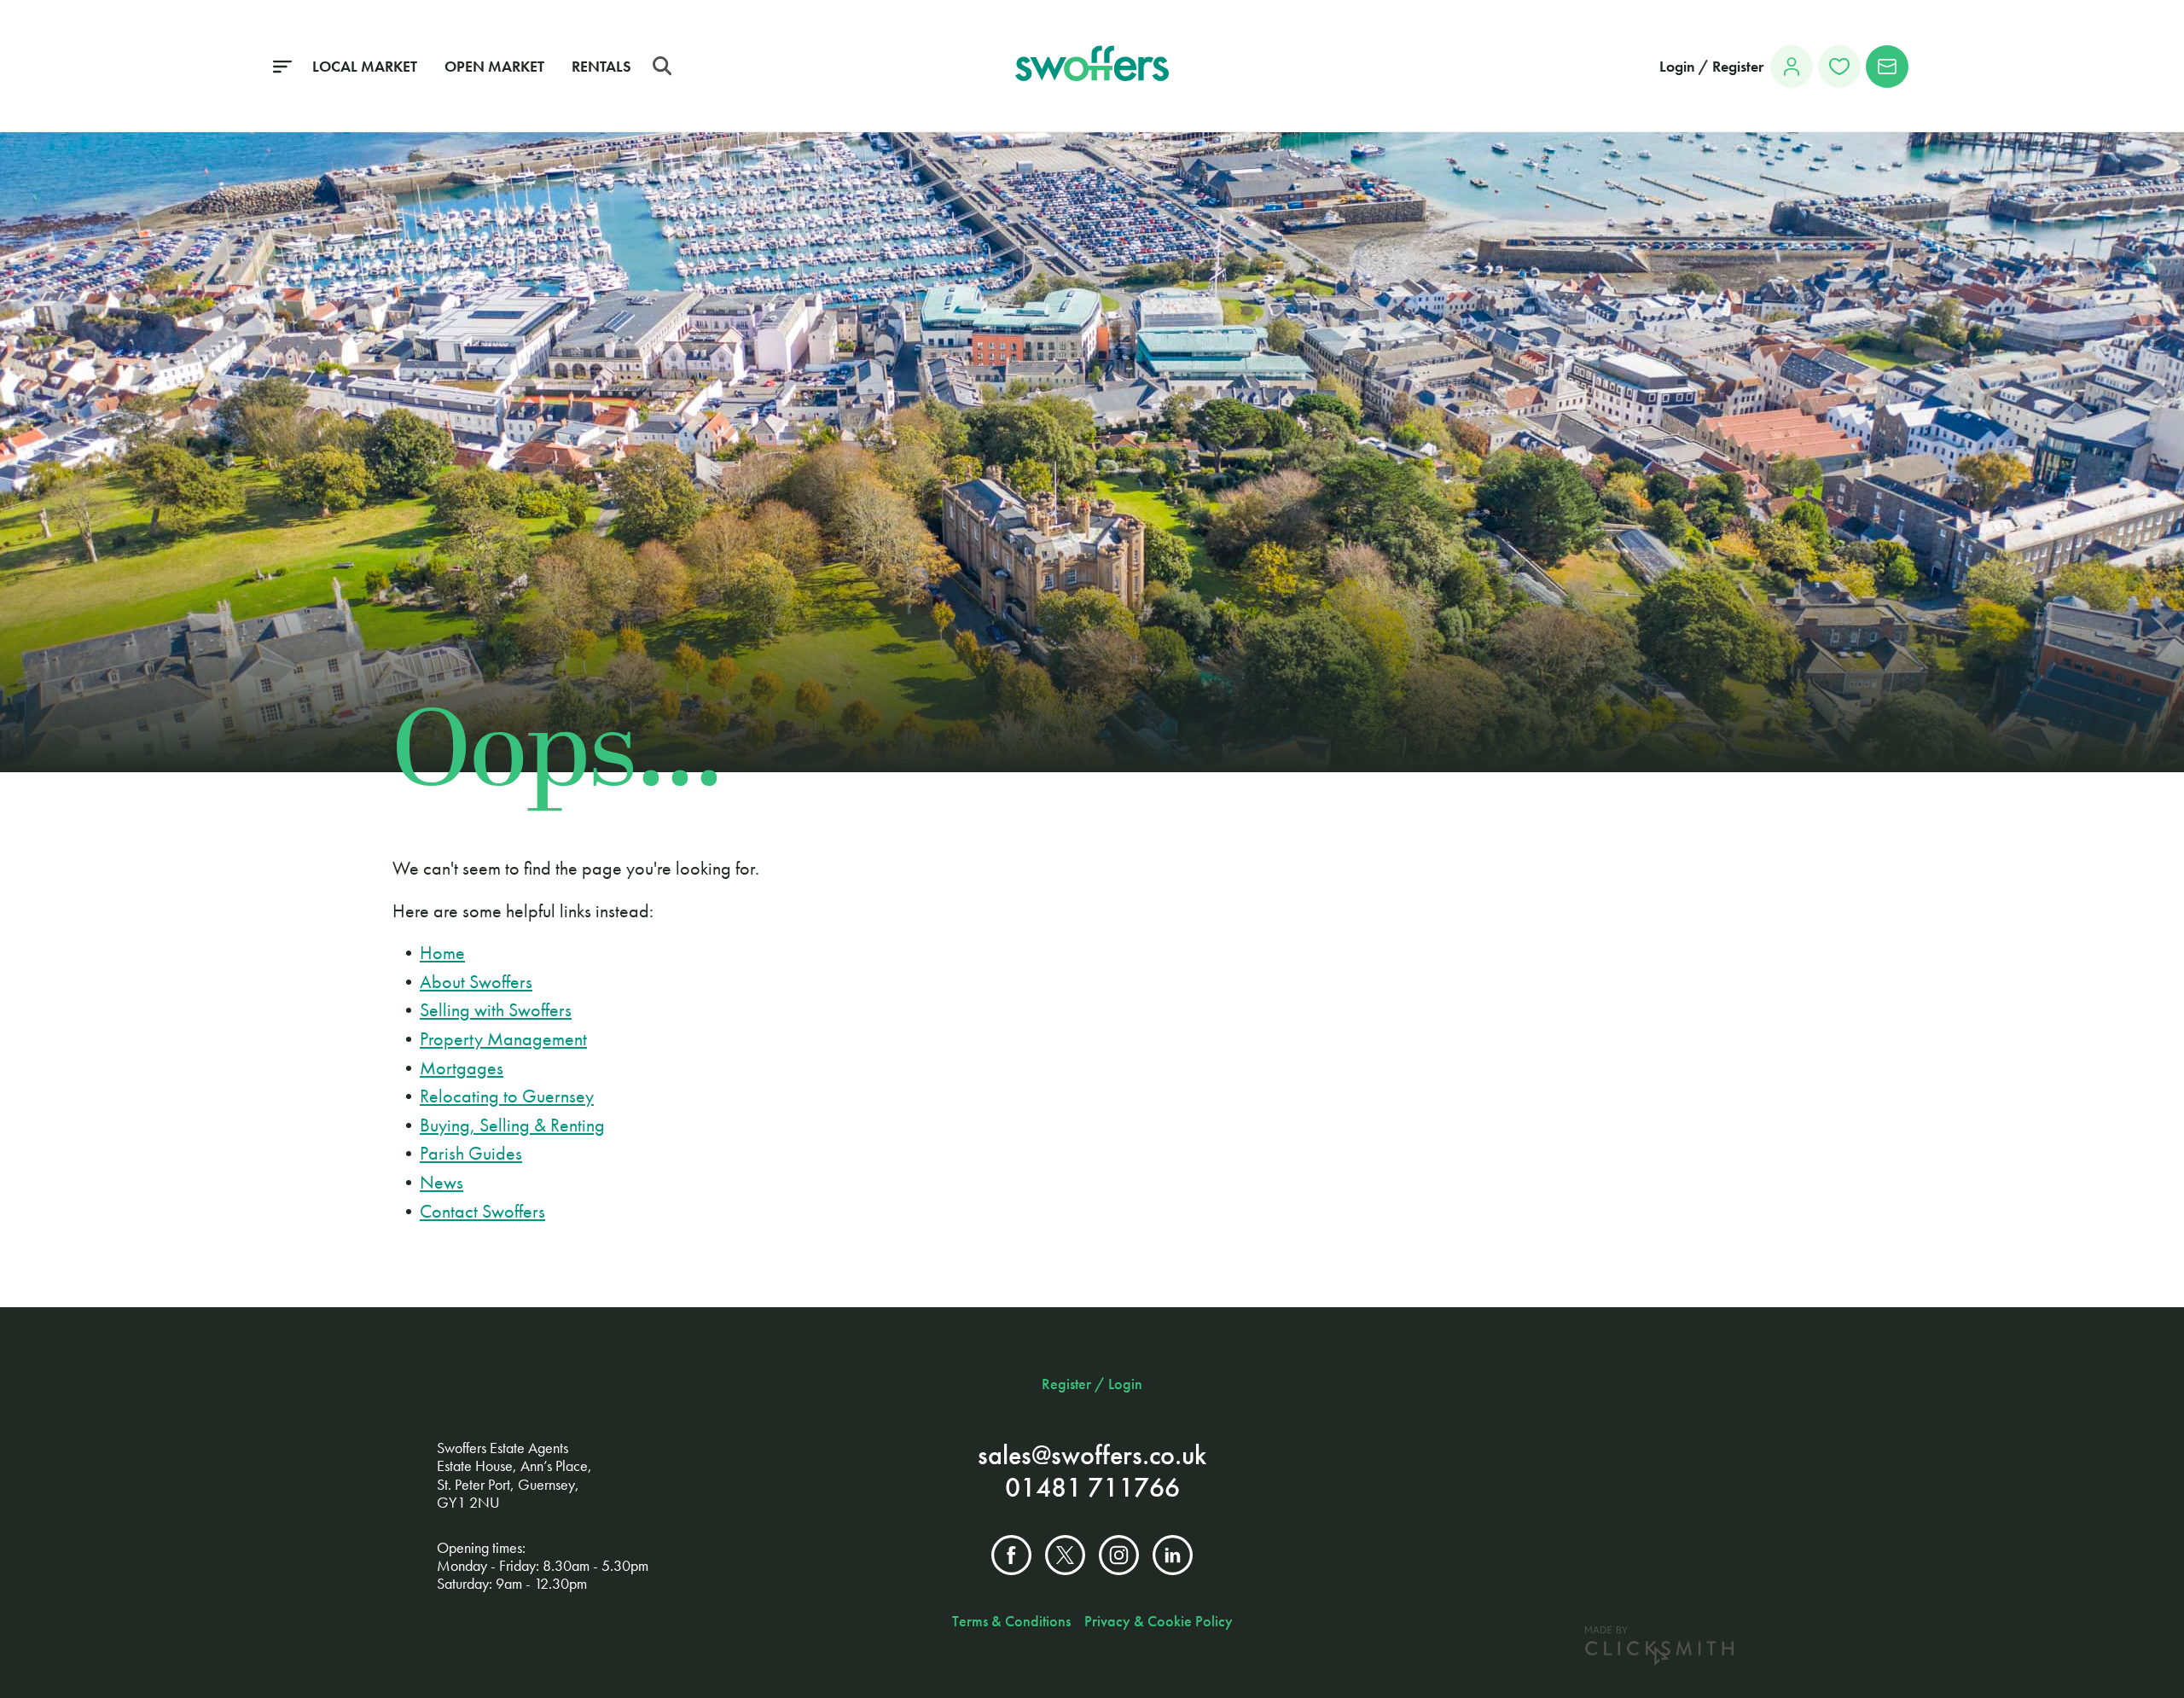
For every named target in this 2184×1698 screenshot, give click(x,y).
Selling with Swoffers (496, 1010)
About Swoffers (476, 982)
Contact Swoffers (482, 1211)
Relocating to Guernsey (507, 1096)
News (441, 1182)
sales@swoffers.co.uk (1092, 1455)
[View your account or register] (1792, 67)
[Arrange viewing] (1839, 67)
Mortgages (462, 1068)
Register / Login (1092, 1384)
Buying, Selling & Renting (512, 1125)
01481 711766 (1092, 1488)
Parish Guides (471, 1153)
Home (442, 953)
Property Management (503, 1039)
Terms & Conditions (1011, 1621)
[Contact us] (1887, 67)
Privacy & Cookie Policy (1159, 1621)
